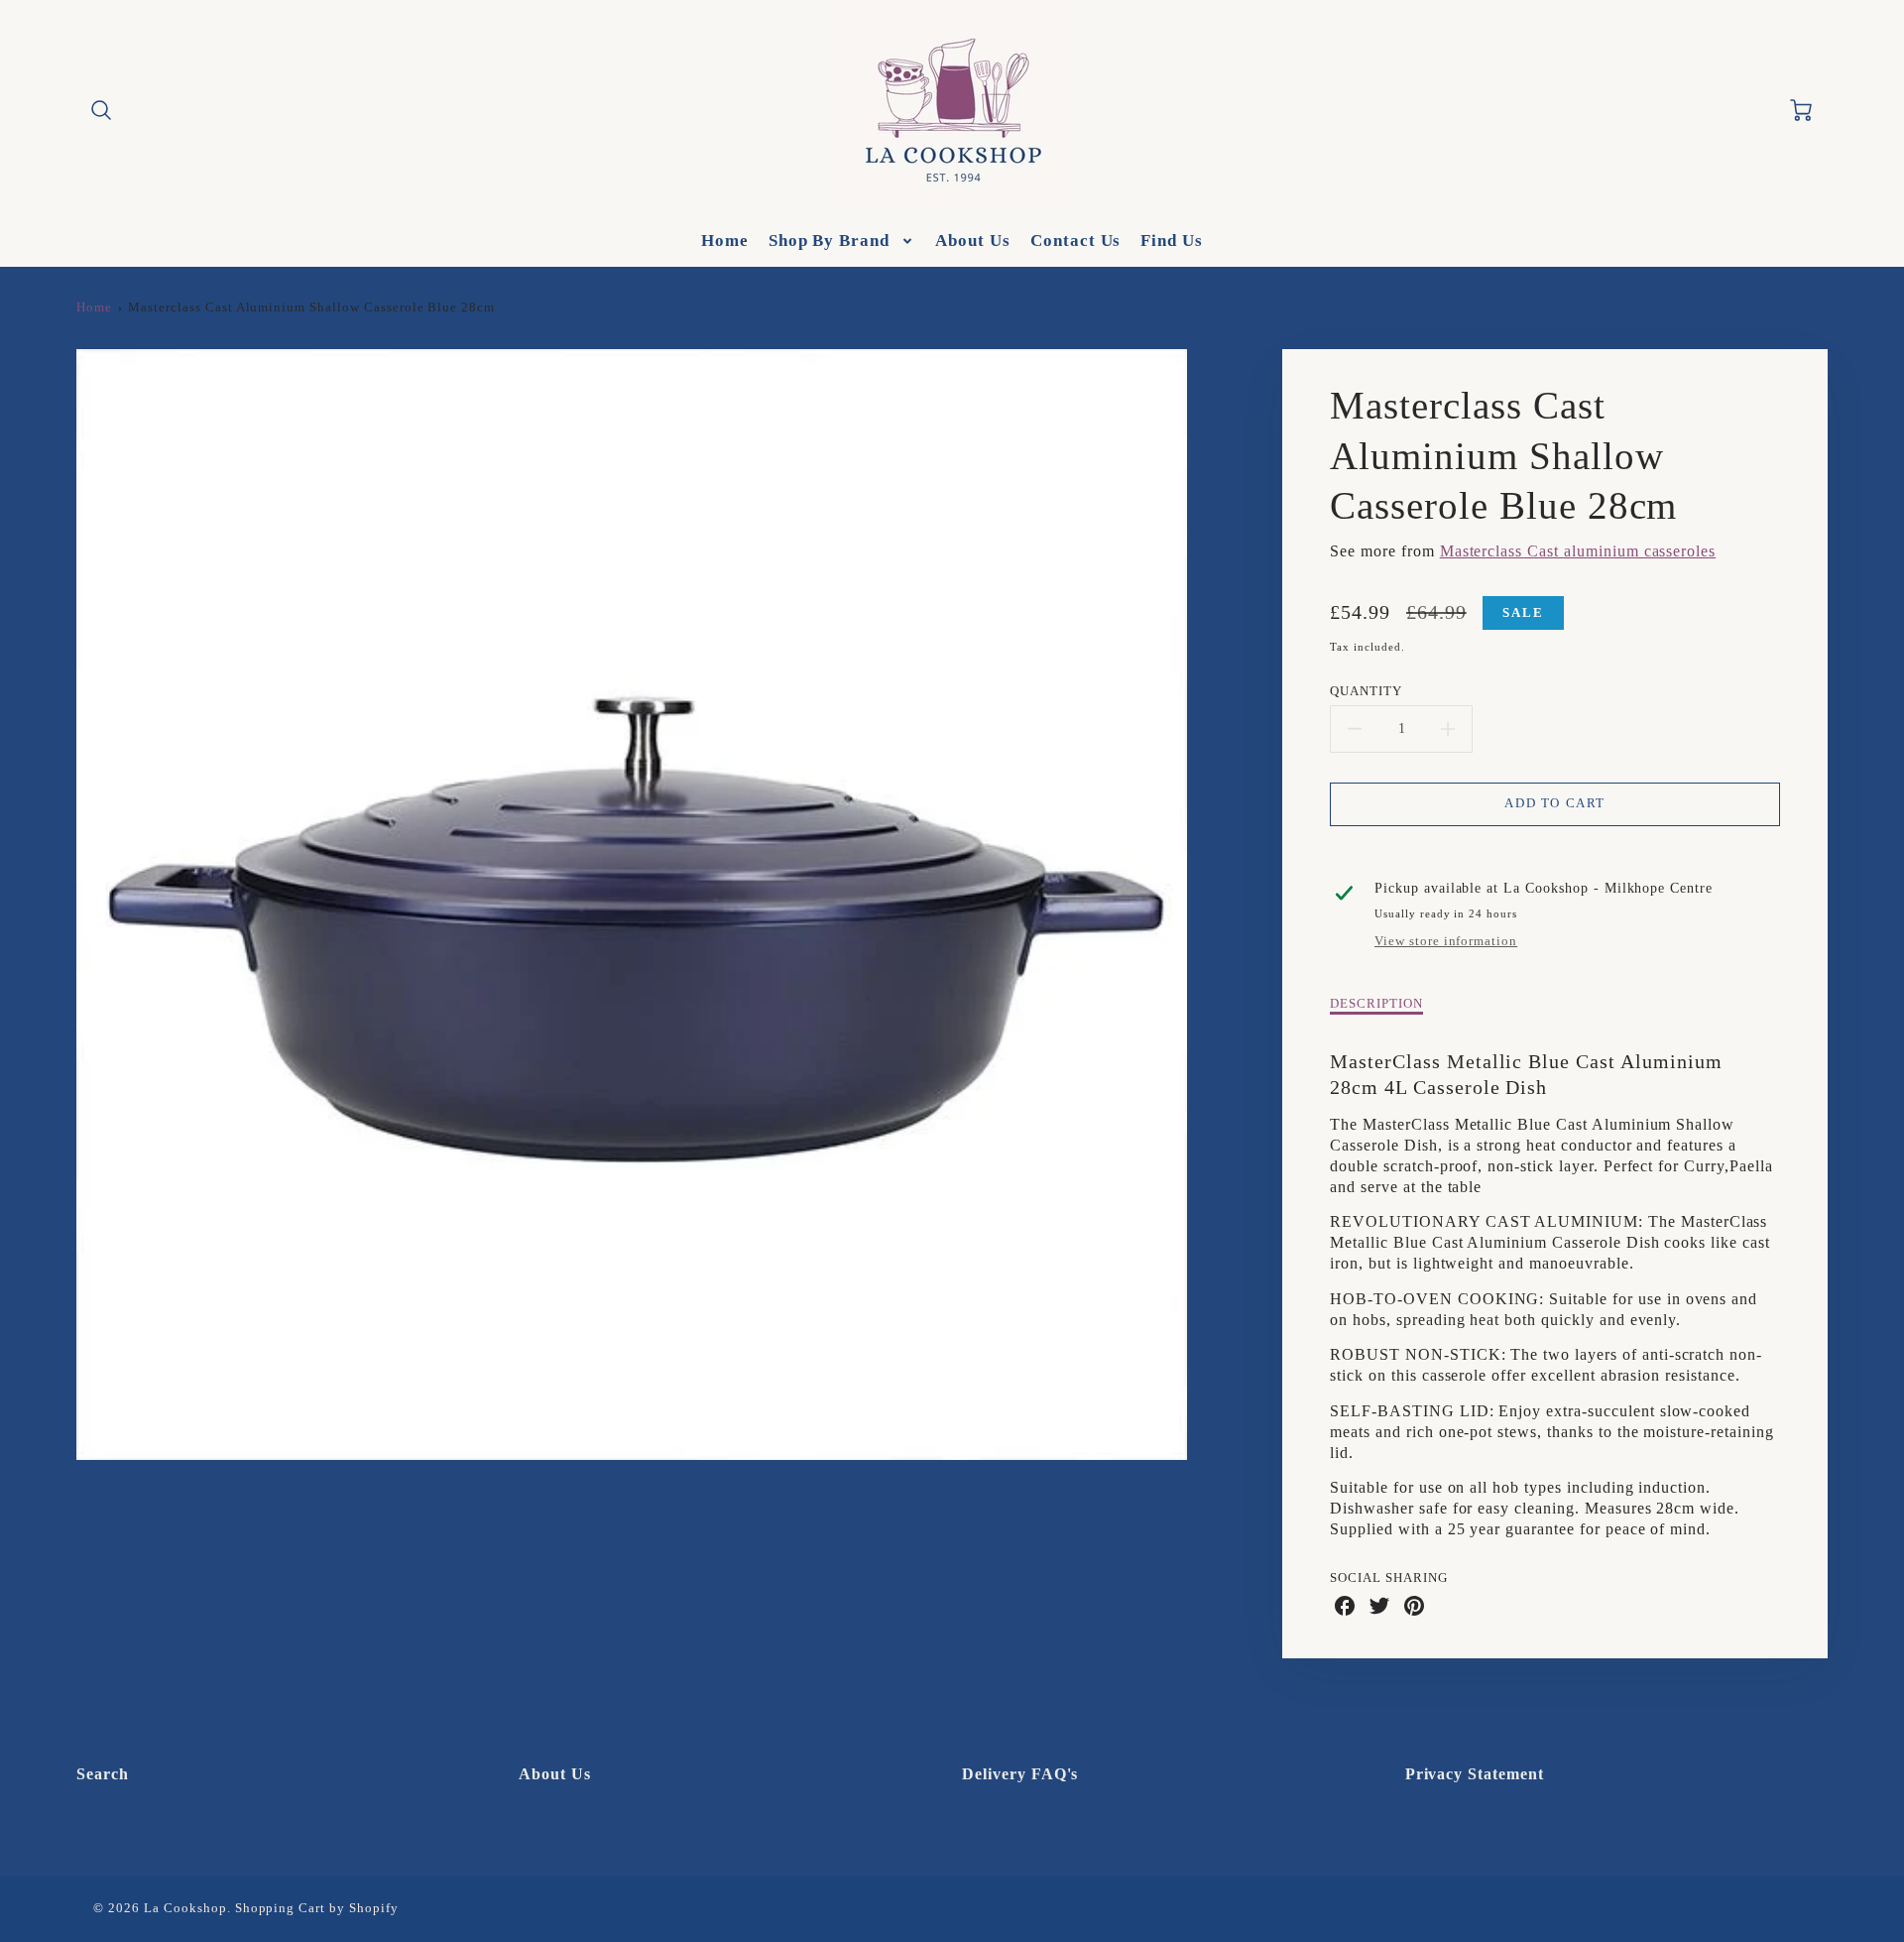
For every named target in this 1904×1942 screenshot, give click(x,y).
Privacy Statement (1475, 1774)
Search (103, 1774)
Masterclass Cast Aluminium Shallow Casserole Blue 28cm (311, 307)
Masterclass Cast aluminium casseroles (1578, 551)
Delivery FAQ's (1020, 1774)
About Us (973, 241)
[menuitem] (725, 241)
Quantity (1366, 691)
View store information (1446, 941)
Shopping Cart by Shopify (317, 1908)
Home (725, 241)
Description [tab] (1376, 1004)
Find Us (1172, 241)
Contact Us (1076, 241)
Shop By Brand (829, 241)
